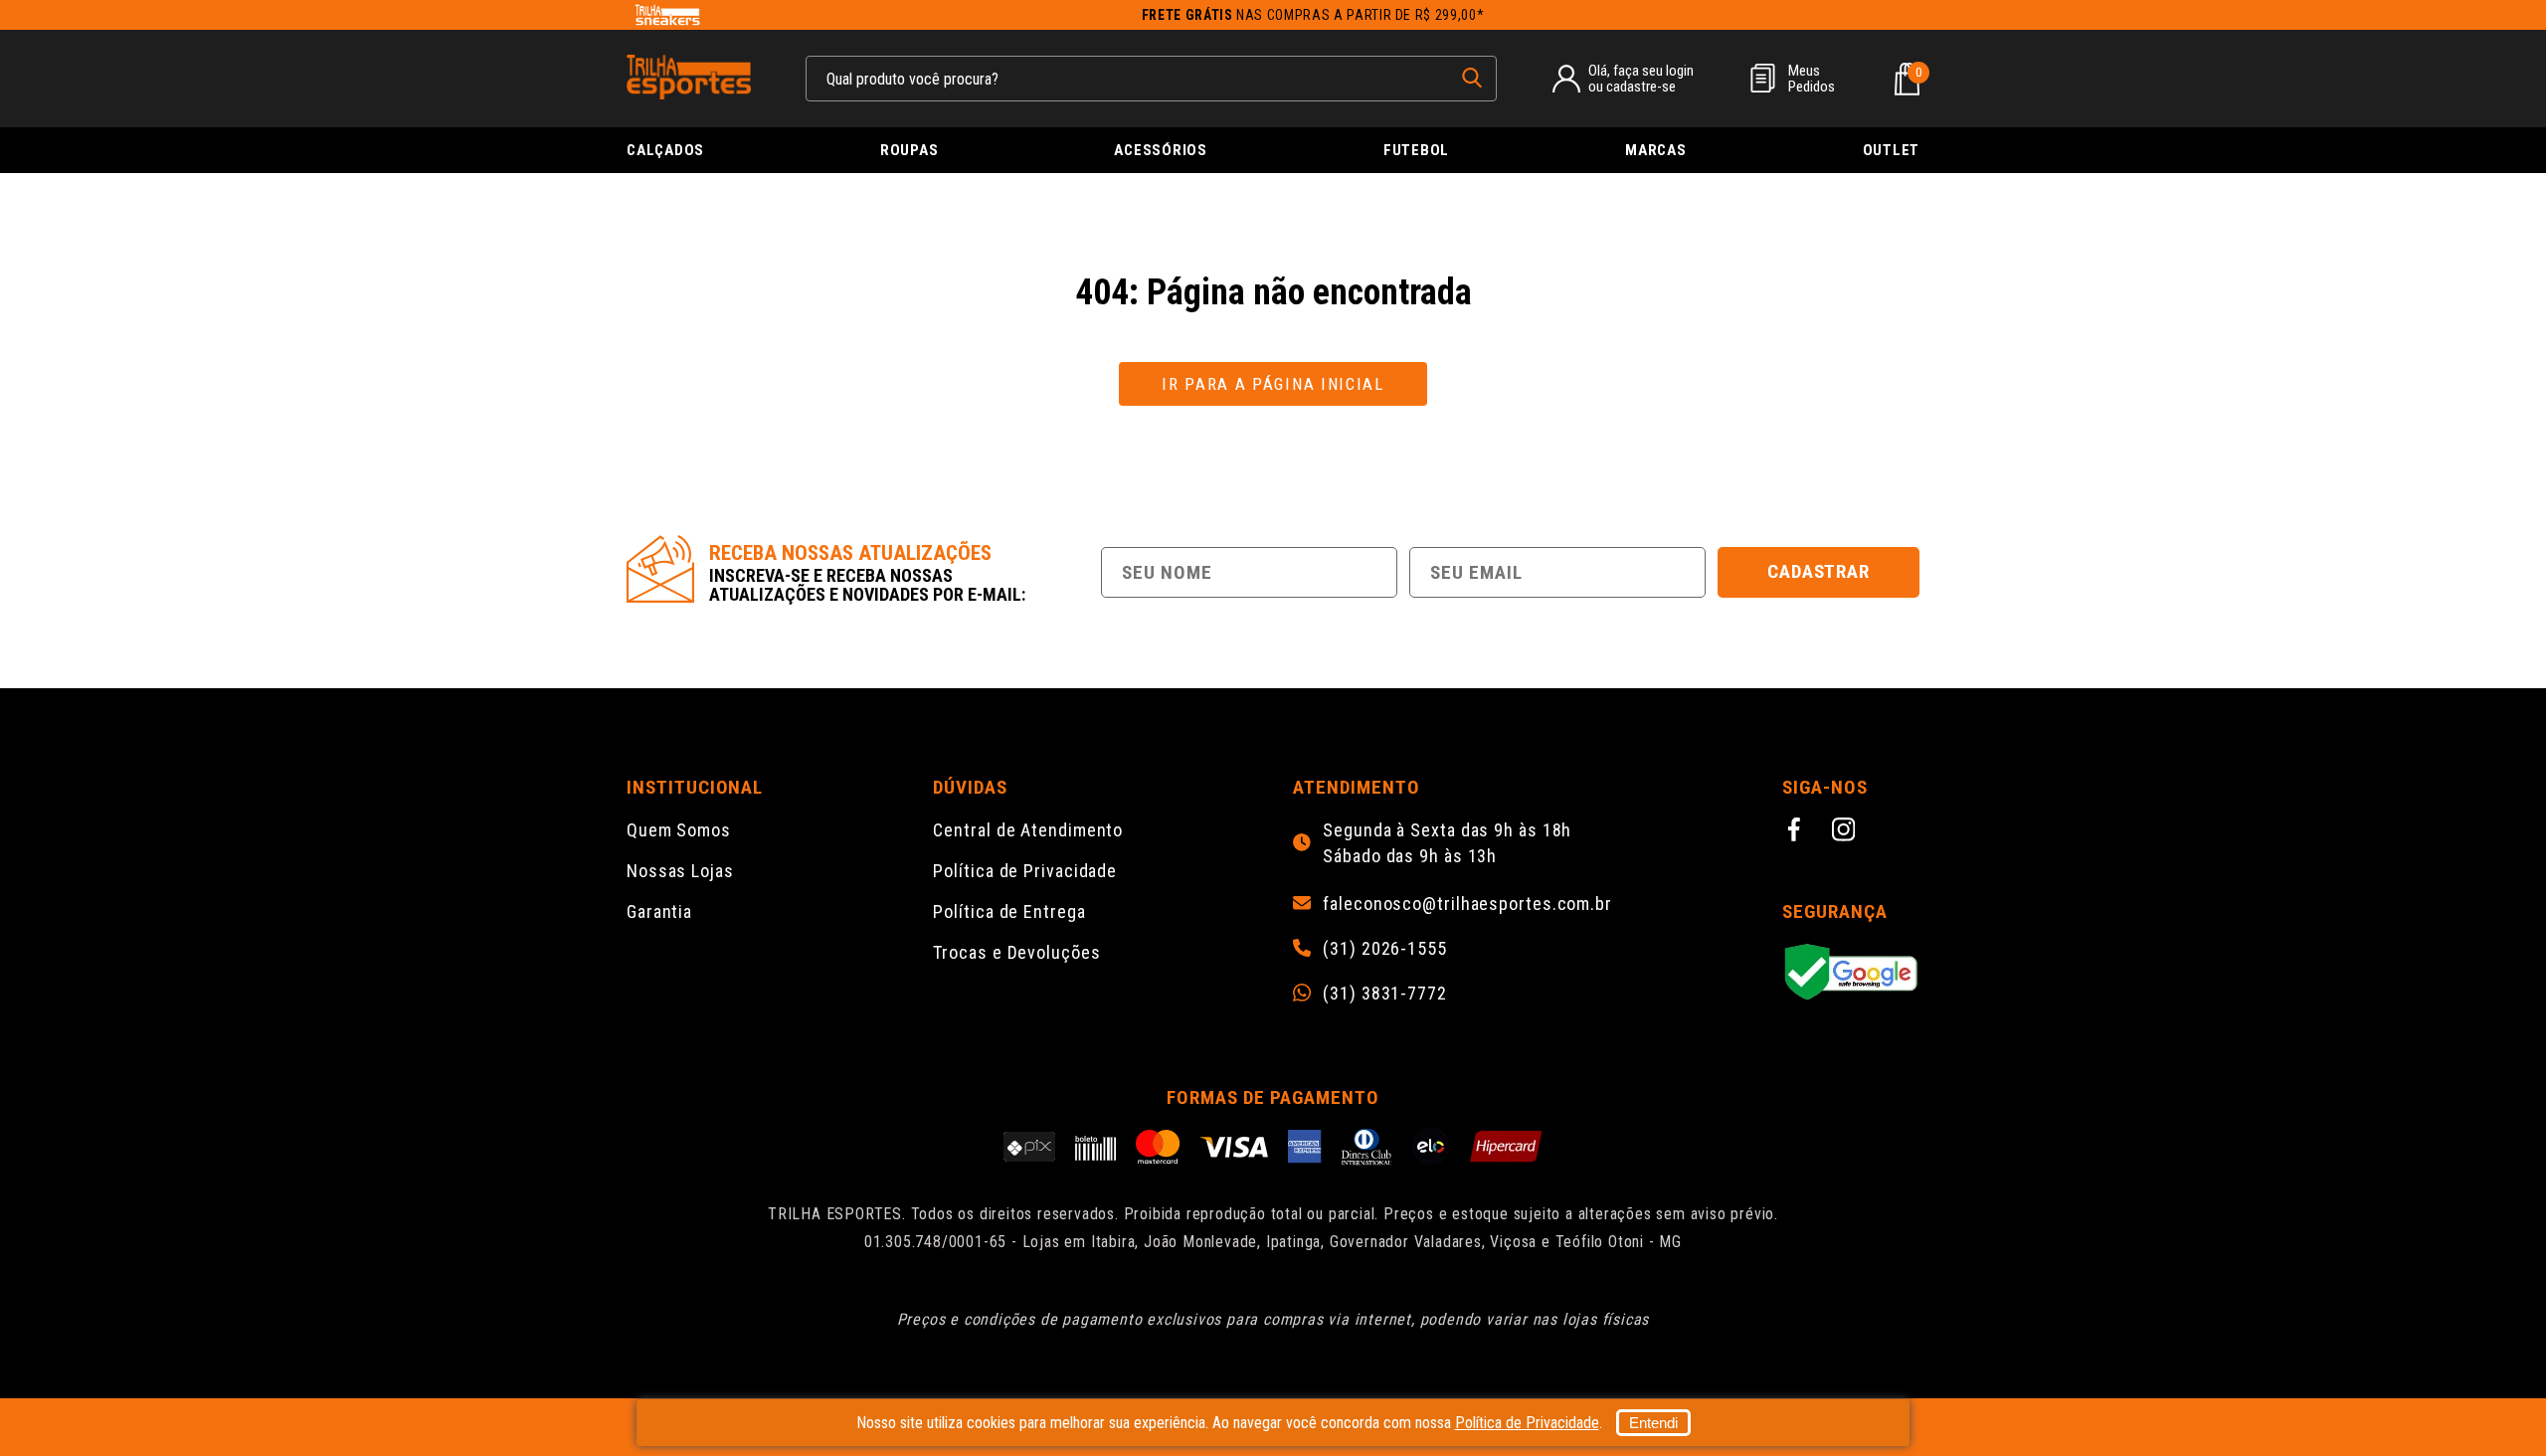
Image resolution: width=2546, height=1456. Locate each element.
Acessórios (1161, 150)
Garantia (659, 911)
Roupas (909, 150)
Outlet (1892, 150)
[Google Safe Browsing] (1851, 973)
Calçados (665, 150)
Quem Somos (679, 830)
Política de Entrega (1009, 911)
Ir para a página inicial (1273, 384)
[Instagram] (1847, 832)
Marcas (1656, 150)
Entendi (1653, 1423)
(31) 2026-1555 (1385, 949)
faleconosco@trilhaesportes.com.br (1467, 904)
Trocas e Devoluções (1016, 952)
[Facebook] (1797, 832)
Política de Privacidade (1025, 871)
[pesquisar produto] (1472, 78)
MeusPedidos (1812, 79)
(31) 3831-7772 (1385, 994)
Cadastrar (1819, 571)
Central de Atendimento (1028, 830)
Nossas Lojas (680, 871)
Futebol (1416, 150)
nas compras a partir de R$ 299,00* (1313, 15)
